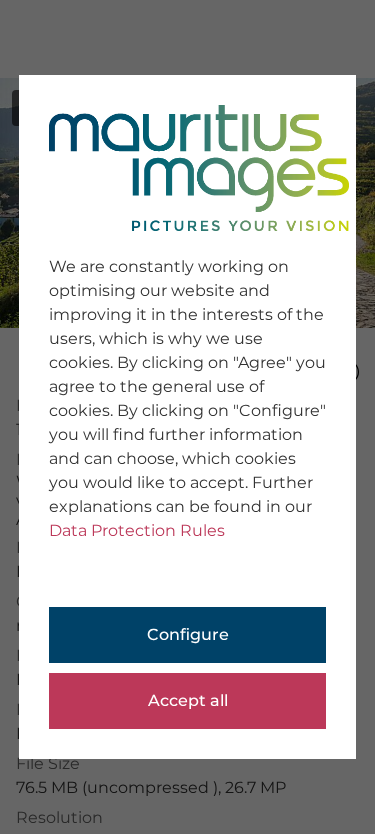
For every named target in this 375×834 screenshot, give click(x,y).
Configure (188, 634)
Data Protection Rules (137, 530)
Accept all (188, 700)
